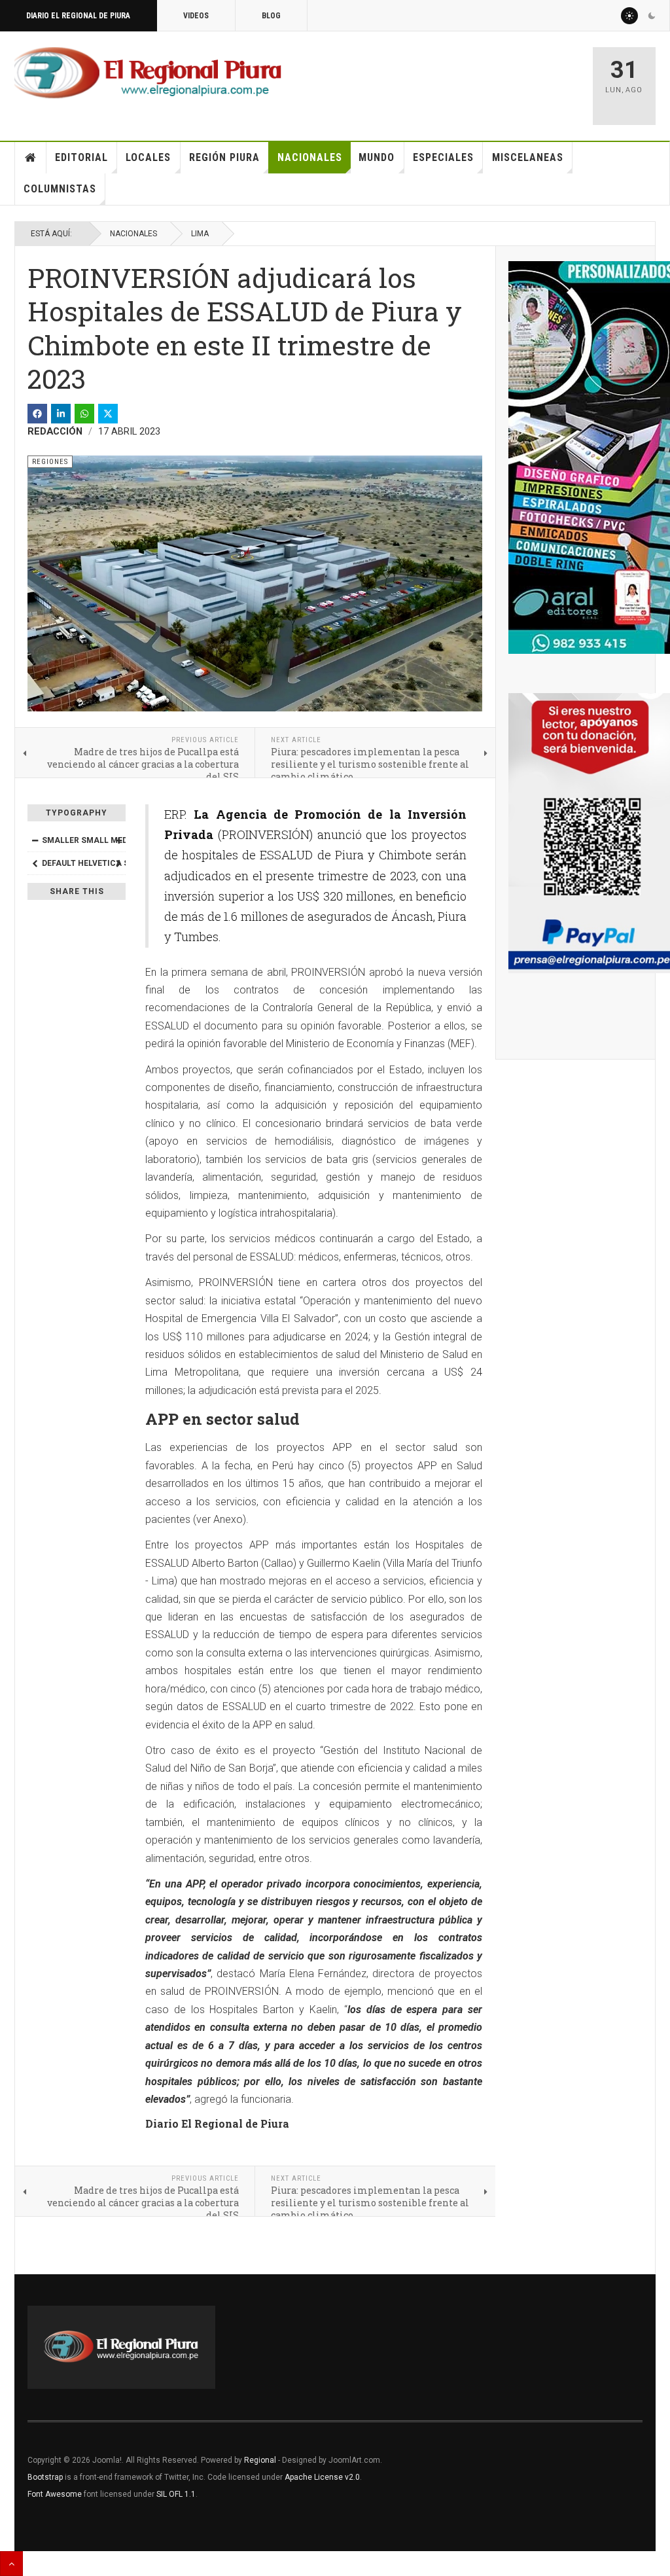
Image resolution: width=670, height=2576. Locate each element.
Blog (271, 16)
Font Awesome (55, 2494)
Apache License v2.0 (322, 2477)
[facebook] (37, 414)
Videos (196, 16)
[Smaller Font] (35, 840)
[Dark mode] (652, 16)
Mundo (377, 157)
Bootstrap (45, 2477)
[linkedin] (61, 414)
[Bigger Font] (118, 840)
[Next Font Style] (118, 863)
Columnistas (60, 189)
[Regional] (148, 73)
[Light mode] (629, 16)
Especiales (443, 157)
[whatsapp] (84, 414)
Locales (148, 157)
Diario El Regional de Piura (78, 16)
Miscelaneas (528, 157)
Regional (260, 2460)
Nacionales (310, 157)
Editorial (81, 157)
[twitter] (108, 414)
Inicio (31, 158)
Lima (200, 234)
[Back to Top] (11, 2564)
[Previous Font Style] (35, 863)
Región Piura (224, 157)
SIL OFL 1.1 (176, 2494)
